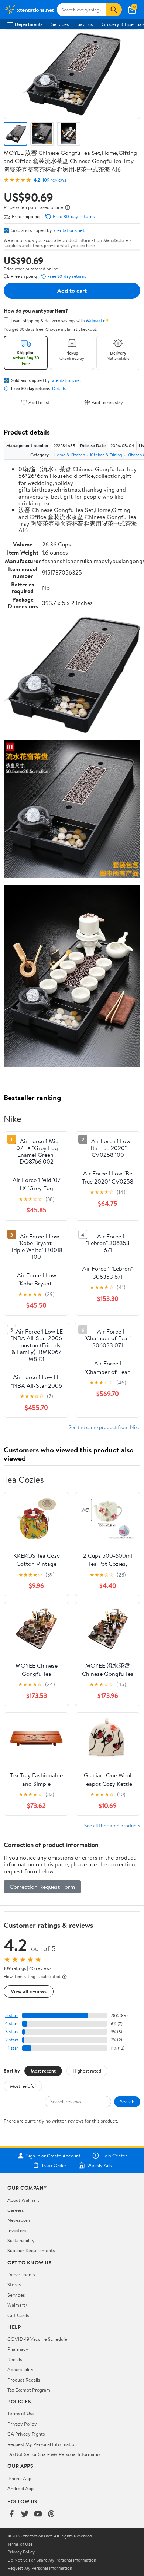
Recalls (15, 2359)
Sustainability (21, 2240)
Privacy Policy (22, 2424)
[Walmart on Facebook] (11, 2514)
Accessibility (20, 2369)
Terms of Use (21, 2413)
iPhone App (19, 2478)
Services (60, 24)
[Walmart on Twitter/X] (25, 2514)
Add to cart (72, 290)
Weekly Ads (99, 2165)
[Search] (114, 10)
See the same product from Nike (104, 1427)
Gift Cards (18, 2315)
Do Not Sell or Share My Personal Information (55, 2454)
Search (127, 2101)
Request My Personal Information (42, 2444)
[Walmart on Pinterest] (51, 2514)
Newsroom (19, 2220)
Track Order (54, 2165)
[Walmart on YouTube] (38, 2514)
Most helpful (23, 2086)
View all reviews (29, 1991)
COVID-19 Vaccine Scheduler (38, 2339)
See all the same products (112, 1825)
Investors (17, 2230)
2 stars (12, 2040)
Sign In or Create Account (53, 2156)
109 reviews (54, 180)
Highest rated (87, 2071)
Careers (16, 2210)
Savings (85, 24)
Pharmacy (18, 2349)
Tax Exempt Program (29, 2390)
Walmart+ (18, 2305)
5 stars (12, 2015)
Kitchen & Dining (106, 455)
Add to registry (107, 402)
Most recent (43, 2071)
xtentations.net (69, 230)
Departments (29, 24)
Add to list (39, 402)
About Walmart (23, 2200)
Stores (14, 2284)
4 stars (12, 2023)
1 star (13, 2048)
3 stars (12, 2032)
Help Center (114, 2156)
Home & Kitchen (69, 455)
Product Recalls (24, 2380)
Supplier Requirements (31, 2250)
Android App (20, 2488)
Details (59, 389)
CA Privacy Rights (26, 2434)
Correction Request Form (42, 1887)
